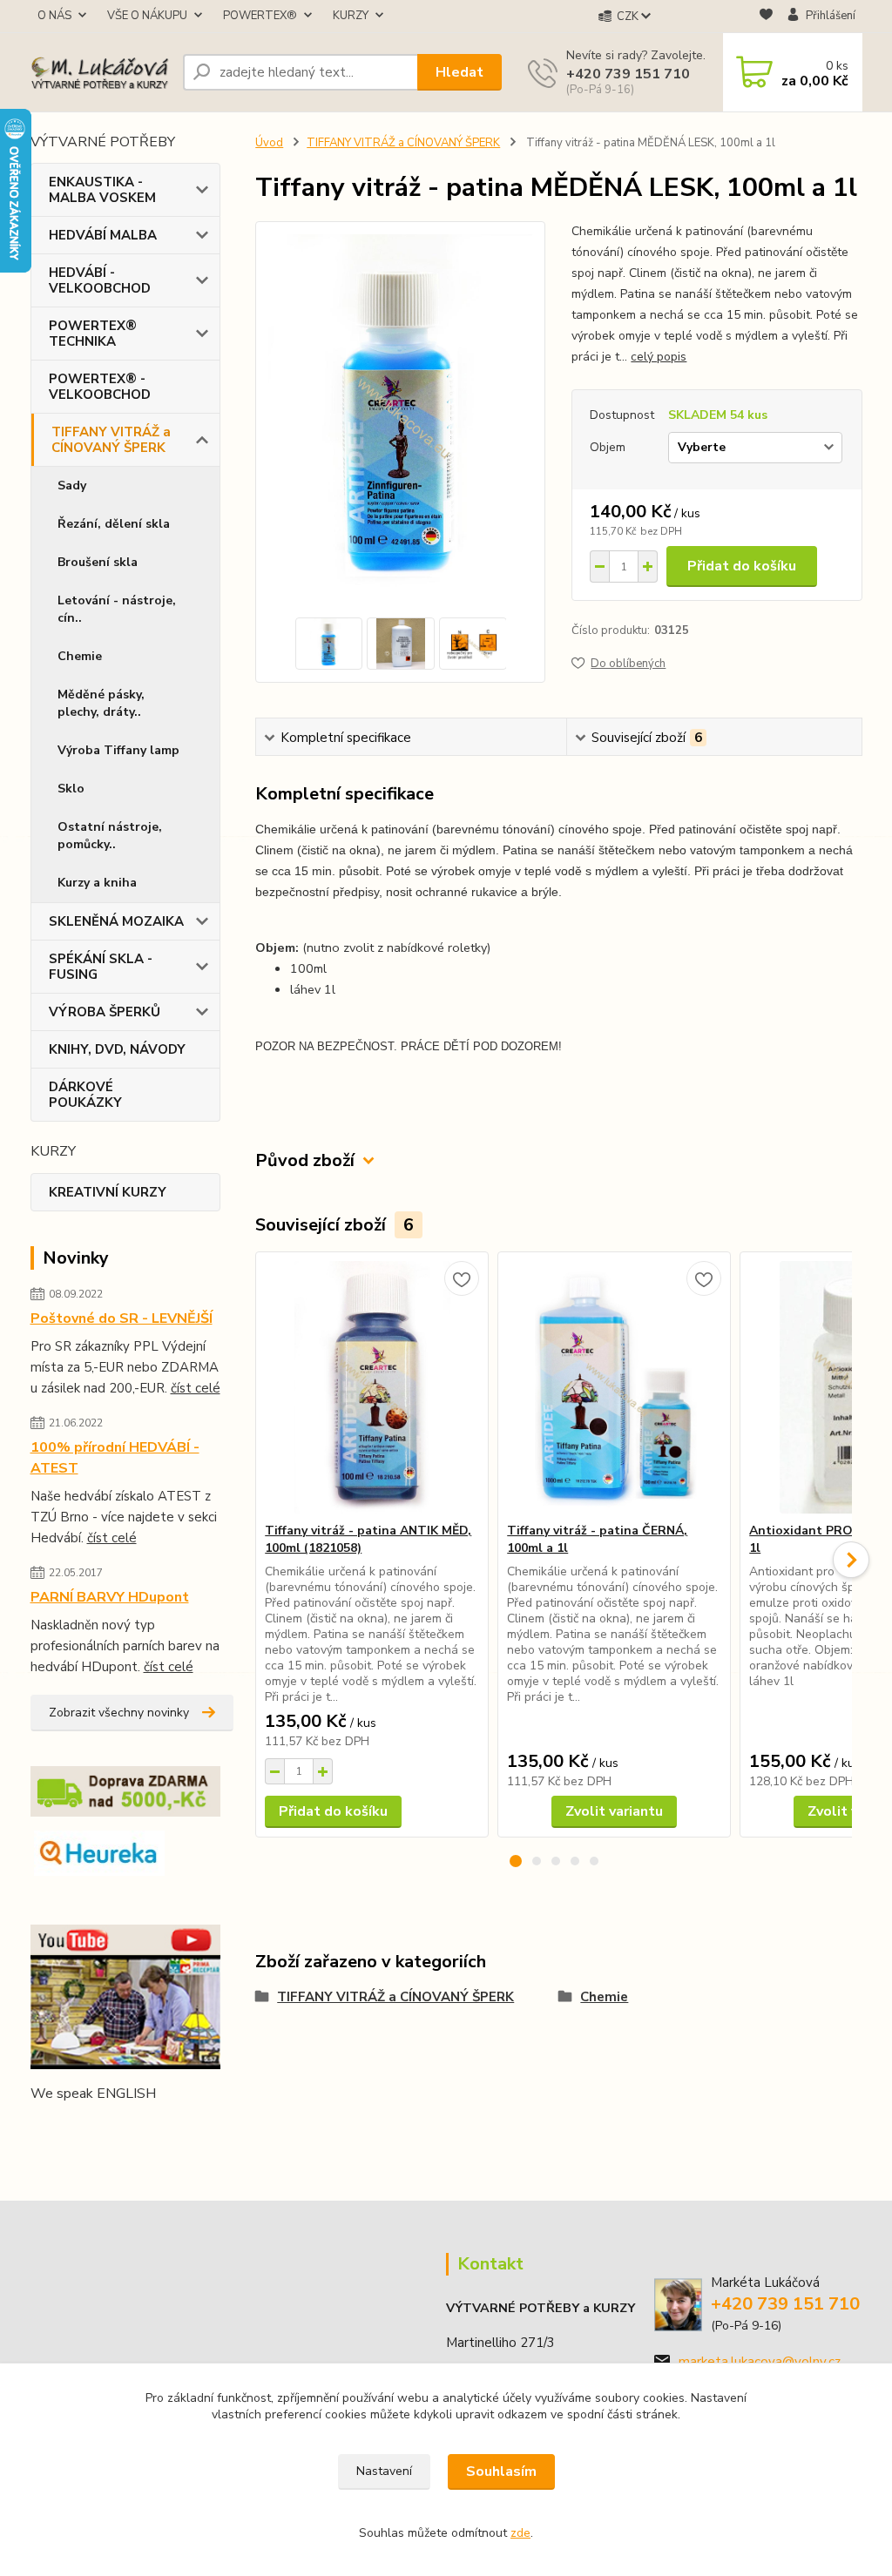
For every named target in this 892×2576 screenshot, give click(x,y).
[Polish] (125, 2128)
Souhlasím (501, 2471)
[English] (41, 2128)
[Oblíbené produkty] (766, 17)
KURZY (351, 16)
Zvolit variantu (614, 1811)
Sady (72, 486)
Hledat (460, 72)
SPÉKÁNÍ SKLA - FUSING (101, 967)
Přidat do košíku (742, 566)
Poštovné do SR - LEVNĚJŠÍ (122, 1318)
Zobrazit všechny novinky (119, 1713)
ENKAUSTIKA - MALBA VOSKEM (102, 190)
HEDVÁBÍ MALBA (103, 235)
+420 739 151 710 (628, 74)
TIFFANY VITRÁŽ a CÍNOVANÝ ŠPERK (111, 440)
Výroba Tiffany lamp (118, 750)
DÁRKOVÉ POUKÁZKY (85, 1095)
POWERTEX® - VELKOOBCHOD (100, 387)
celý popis (659, 357)
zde (520, 2533)
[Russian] (145, 2128)
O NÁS (54, 16)
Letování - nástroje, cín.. (117, 609)
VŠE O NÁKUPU (147, 16)
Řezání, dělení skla (114, 524)
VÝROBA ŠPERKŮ (105, 1012)
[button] (516, 1861)
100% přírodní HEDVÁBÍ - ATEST (115, 1458)
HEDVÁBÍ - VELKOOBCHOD (100, 280)
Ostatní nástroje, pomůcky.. (110, 836)
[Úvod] (100, 73)
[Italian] (104, 2128)
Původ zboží (305, 1160)
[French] (62, 2128)
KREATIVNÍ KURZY (108, 1192)
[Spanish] (166, 2128)
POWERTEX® (260, 16)
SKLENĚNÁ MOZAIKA (116, 921)
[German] (83, 2128)
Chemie (80, 656)
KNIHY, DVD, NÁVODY (117, 1049)
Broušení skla (98, 562)
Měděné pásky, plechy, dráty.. (101, 703)
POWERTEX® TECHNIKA (93, 334)
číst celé (196, 1388)
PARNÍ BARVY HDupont (110, 1597)
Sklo (71, 789)
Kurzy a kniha (97, 883)
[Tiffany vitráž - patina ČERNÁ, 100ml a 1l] (614, 1387)
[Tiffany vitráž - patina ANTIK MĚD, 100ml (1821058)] (372, 1387)
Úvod (269, 143)
